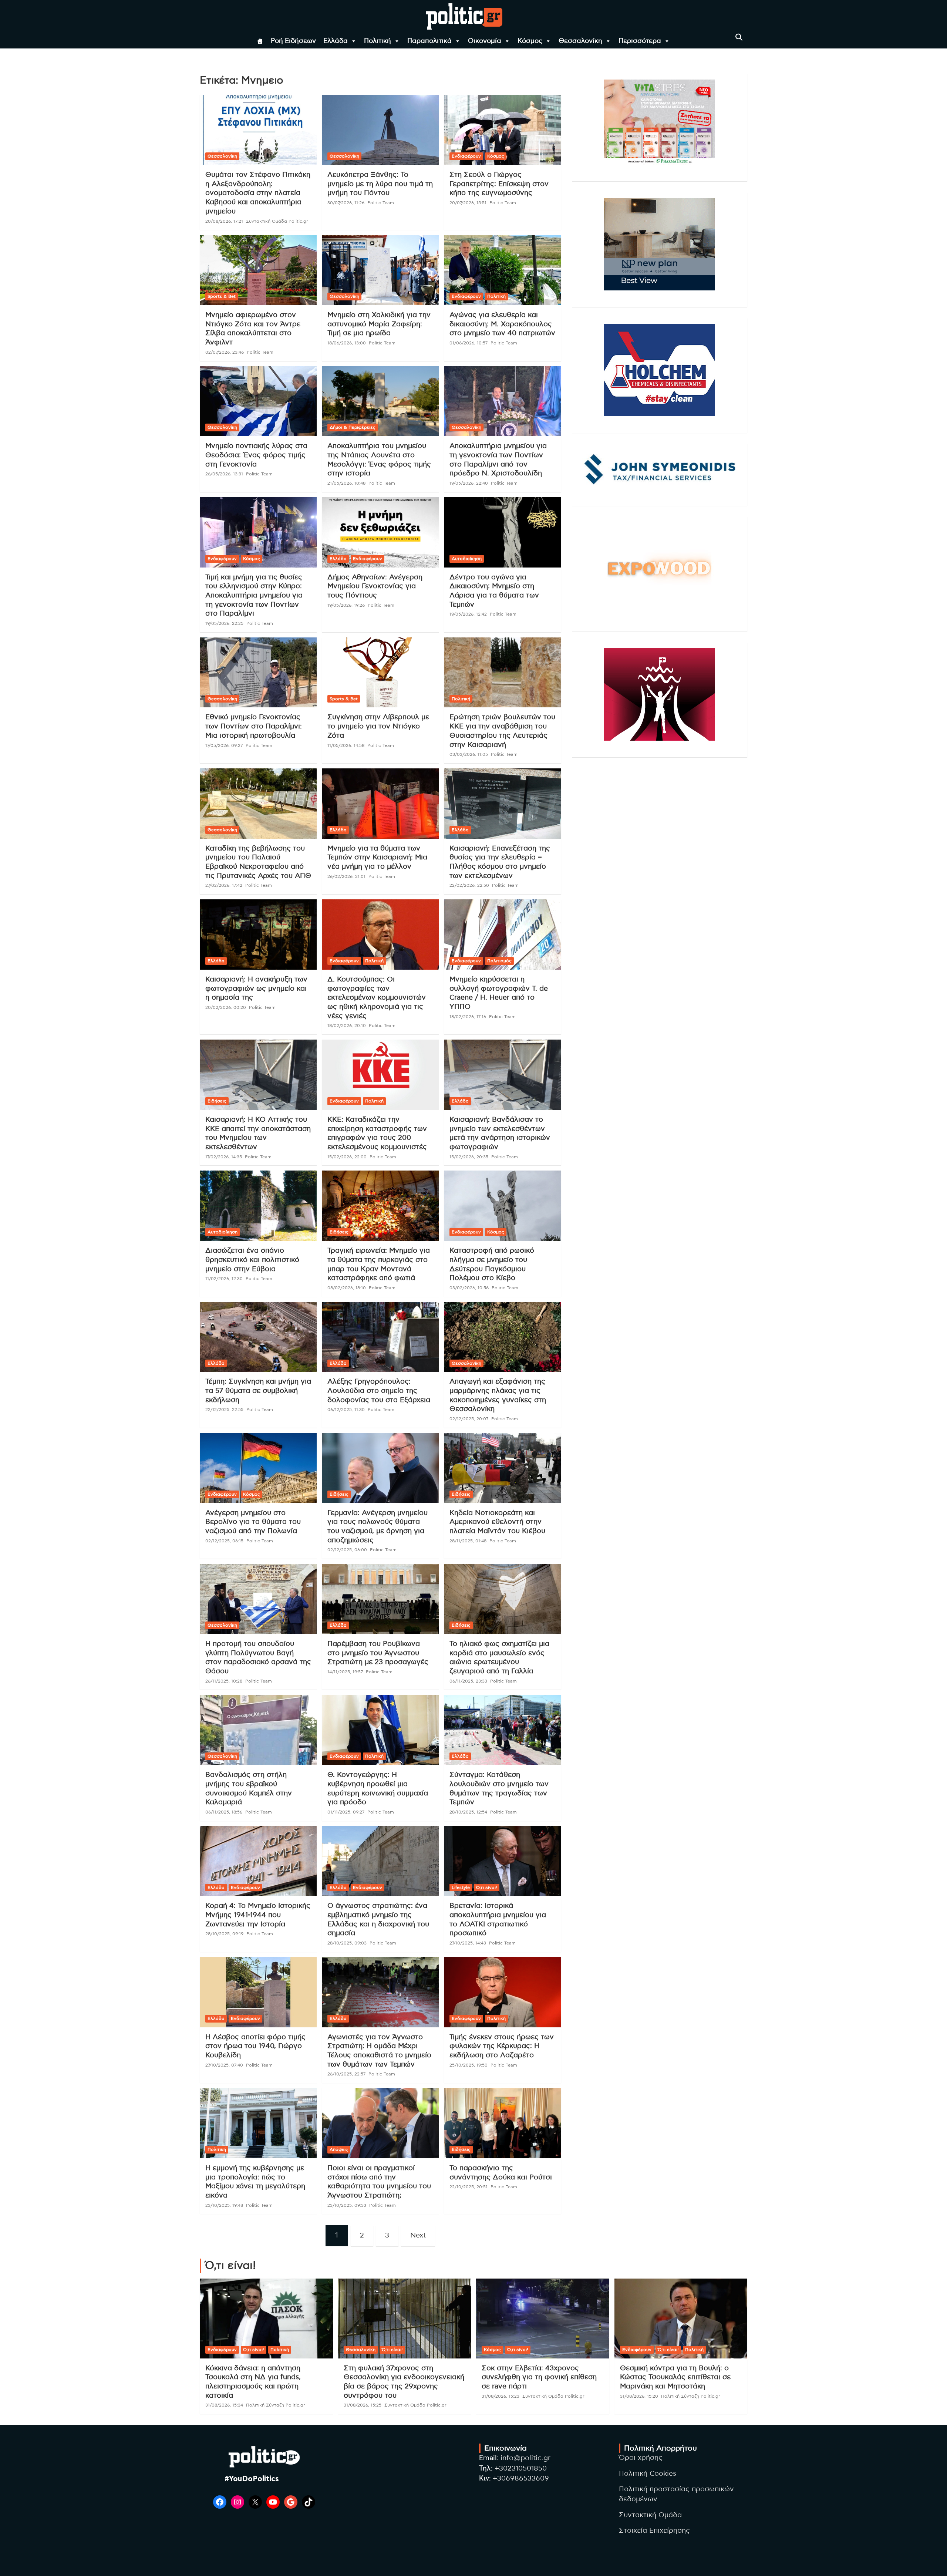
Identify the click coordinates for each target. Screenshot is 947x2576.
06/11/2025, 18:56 (224, 1812)
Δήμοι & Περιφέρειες (353, 427)
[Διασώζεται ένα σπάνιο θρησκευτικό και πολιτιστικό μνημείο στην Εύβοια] (258, 1206)
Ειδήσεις (217, 1101)
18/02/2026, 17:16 (468, 1017)
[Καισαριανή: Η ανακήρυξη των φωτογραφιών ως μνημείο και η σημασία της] (258, 935)
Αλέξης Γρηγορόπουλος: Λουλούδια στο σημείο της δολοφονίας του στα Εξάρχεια (379, 1391)
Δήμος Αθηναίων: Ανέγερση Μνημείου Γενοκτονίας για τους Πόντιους (375, 586)
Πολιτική (378, 41)
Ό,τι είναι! (487, 1888)
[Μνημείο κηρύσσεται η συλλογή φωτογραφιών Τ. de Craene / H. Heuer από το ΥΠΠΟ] (502, 935)
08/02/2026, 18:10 (347, 1288)
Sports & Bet (222, 296)
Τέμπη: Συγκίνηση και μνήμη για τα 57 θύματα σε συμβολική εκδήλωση (258, 1391)
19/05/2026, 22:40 (469, 483)
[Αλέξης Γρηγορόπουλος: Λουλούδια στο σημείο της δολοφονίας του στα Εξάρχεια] (380, 1337)
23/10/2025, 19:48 (224, 2205)
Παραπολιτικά (429, 41)
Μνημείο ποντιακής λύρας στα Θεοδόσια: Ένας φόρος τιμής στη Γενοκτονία (256, 455)
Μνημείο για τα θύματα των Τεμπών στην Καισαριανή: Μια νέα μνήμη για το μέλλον (377, 858)
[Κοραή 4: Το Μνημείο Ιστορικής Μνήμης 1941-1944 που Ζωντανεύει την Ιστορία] (258, 1861)
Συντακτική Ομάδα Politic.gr (277, 221)
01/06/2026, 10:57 (469, 343)
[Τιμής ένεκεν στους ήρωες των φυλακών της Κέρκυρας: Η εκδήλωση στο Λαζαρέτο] (502, 1992)
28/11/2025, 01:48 (468, 1541)
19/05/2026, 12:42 (468, 614)
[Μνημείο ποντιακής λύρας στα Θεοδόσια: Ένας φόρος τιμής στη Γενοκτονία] (258, 401)
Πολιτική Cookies (648, 2474)
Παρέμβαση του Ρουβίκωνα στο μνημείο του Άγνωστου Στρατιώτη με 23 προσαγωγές (378, 1653)
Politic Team (381, 203)
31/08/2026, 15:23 (501, 2396)
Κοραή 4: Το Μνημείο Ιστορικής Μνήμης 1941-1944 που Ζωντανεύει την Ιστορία (258, 1915)
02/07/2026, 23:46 (225, 352)
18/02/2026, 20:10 (347, 1026)
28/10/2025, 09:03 (347, 1943)
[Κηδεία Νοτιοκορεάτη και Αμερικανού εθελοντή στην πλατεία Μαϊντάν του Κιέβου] (502, 1468)
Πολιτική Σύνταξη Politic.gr (276, 2405)
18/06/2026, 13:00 (347, 343)
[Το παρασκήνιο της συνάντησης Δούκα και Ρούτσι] (502, 2123)
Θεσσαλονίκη (580, 41)
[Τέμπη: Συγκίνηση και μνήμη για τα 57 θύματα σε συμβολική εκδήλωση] (258, 1337)
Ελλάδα (336, 41)
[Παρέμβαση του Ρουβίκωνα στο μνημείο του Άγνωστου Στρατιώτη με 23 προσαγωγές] (380, 1599)
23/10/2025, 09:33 (347, 2205)
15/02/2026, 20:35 (469, 1157)
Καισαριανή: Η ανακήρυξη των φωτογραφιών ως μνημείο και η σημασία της (256, 989)
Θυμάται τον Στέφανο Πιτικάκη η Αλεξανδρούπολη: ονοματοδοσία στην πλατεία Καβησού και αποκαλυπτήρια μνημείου (258, 193)
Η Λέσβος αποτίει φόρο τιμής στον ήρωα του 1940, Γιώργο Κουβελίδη (255, 2046)
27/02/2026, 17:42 (224, 885)
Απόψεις (339, 2149)
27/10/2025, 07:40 (224, 2065)
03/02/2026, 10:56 (469, 1288)
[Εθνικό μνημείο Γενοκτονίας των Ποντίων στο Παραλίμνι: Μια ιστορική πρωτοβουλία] (258, 672)
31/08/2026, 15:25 (363, 2405)
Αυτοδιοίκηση (467, 559)
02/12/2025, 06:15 (224, 1541)
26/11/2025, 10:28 (224, 1681)
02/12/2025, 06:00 (347, 1550)
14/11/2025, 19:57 (345, 1672)
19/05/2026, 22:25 (224, 623)
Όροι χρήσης (641, 2458)
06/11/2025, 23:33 (468, 1681)
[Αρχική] (260, 41)
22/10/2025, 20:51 (469, 2187)
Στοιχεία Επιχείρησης (654, 2531)
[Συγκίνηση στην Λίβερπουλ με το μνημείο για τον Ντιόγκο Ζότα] (380, 672)
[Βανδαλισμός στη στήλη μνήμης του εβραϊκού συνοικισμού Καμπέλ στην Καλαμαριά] (258, 1730)
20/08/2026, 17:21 (224, 221)
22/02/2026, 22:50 (469, 885)
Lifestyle (461, 1888)
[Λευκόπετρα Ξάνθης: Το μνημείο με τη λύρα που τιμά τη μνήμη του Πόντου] (380, 130)
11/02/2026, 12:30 (224, 1279)
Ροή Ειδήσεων (293, 41)
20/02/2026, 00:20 (226, 1007)
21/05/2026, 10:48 (346, 483)
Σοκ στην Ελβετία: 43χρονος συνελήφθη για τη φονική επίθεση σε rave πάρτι (539, 2377)
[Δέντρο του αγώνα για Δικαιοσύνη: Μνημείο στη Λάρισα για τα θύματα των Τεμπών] (502, 532)
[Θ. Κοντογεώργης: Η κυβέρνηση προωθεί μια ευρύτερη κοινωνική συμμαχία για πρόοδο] (380, 1730)
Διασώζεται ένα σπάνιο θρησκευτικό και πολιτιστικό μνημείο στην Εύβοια (252, 1260)
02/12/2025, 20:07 (469, 1419)
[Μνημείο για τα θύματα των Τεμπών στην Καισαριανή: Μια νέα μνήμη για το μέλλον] (380, 803)
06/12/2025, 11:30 (346, 1410)
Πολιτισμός (499, 961)
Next (418, 2235)
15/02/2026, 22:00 (347, 1157)
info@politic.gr (525, 2458)
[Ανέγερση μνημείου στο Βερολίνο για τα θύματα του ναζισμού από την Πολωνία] (258, 1468)
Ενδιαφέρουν (466, 156)
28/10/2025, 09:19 (224, 1934)
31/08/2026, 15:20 (639, 2396)
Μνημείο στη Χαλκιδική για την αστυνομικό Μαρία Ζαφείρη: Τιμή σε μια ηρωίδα (379, 324)
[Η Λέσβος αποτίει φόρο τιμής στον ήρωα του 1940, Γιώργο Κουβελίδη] (258, 1992)
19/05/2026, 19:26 (346, 605)
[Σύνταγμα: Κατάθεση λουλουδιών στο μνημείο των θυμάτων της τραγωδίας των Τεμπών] (502, 1730)
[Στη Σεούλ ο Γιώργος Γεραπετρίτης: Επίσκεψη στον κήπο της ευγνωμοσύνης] (502, 130)
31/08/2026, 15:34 (224, 2405)
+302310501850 (521, 2469)
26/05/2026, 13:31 (224, 474)
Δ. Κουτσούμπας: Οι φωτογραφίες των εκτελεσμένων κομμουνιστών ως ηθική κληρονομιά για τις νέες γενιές (377, 998)
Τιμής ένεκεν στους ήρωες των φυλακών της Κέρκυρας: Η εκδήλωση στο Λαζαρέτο (502, 2046)
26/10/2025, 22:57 (346, 2074)
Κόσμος (530, 41)
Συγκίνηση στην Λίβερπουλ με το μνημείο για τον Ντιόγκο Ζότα (378, 726)
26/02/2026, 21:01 (346, 876)
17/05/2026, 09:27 (224, 745)
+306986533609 (521, 2479)
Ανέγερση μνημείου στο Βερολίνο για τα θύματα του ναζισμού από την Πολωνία (253, 1522)
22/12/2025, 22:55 (224, 1410)
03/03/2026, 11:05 (469, 754)
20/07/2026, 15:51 (468, 203)
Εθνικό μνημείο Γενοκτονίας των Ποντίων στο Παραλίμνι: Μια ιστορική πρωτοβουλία (254, 726)
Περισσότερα (640, 41)
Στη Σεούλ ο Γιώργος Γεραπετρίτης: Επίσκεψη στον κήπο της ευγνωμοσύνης (499, 184)
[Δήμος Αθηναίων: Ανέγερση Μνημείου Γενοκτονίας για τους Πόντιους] (380, 532)
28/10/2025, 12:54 (468, 1812)
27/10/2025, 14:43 (468, 1943)
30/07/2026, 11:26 (346, 203)
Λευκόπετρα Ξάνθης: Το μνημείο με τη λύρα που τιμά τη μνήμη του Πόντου (380, 184)
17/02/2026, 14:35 (224, 1157)
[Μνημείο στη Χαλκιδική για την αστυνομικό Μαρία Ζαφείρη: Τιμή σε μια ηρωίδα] (380, 270)
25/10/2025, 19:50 (469, 2065)
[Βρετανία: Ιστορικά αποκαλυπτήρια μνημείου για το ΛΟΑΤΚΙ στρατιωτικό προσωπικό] (502, 1861)
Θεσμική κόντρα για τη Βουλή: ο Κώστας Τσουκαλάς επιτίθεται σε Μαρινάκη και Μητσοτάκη (675, 2377)
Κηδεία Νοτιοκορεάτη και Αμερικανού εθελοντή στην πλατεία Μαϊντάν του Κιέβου (497, 1522)
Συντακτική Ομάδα (650, 2515)
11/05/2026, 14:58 (346, 745)
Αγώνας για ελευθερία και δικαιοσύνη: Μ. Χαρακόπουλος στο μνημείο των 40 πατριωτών (502, 324)
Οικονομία (485, 41)
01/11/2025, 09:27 (346, 1812)
